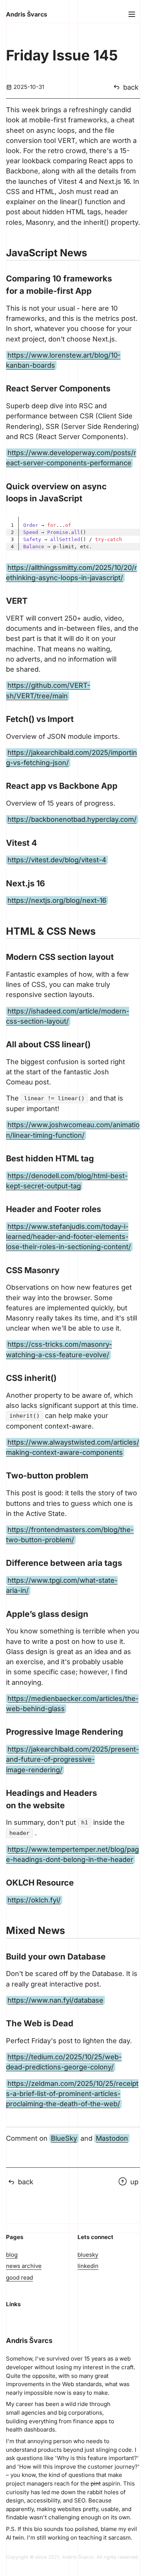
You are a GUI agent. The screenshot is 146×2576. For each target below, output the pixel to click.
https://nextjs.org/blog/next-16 (57, 900)
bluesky (88, 2255)
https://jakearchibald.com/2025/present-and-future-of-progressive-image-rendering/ (72, 1759)
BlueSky (64, 2138)
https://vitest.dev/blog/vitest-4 (57, 860)
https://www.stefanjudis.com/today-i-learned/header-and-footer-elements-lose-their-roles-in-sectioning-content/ (69, 1236)
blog (12, 2255)
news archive (24, 2266)
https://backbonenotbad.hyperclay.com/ (72, 819)
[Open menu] (132, 14)
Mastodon (112, 2138)
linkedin (88, 2266)
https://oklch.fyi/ (34, 1900)
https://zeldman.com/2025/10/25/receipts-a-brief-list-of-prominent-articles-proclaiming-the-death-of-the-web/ (72, 2093)
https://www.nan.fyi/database (55, 2000)
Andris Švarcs (27, 14)
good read (19, 2277)
